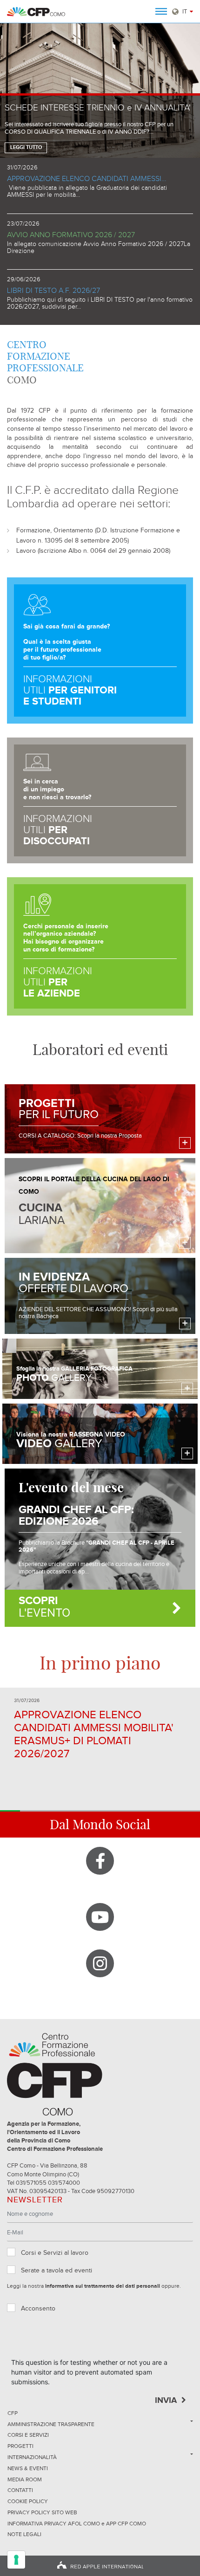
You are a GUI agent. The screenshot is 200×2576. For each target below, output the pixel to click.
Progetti (20, 2447)
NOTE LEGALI (24, 2535)
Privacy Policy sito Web (42, 2513)
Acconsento (38, 2309)
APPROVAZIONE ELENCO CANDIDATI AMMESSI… (87, 179)
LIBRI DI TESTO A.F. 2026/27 (53, 291)
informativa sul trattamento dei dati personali (103, 2286)
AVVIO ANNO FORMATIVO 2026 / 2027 (71, 235)
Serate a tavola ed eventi (57, 2271)
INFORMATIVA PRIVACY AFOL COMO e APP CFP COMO (77, 2524)
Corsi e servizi (28, 2435)
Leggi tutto (26, 148)
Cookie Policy (28, 2502)
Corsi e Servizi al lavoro (55, 2253)
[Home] (36, 12)
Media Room (25, 2480)
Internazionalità (32, 2458)
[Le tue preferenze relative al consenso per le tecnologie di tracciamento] (16, 2560)
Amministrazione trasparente (51, 2425)
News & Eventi (28, 2469)
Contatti (20, 2491)
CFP (13, 2414)
